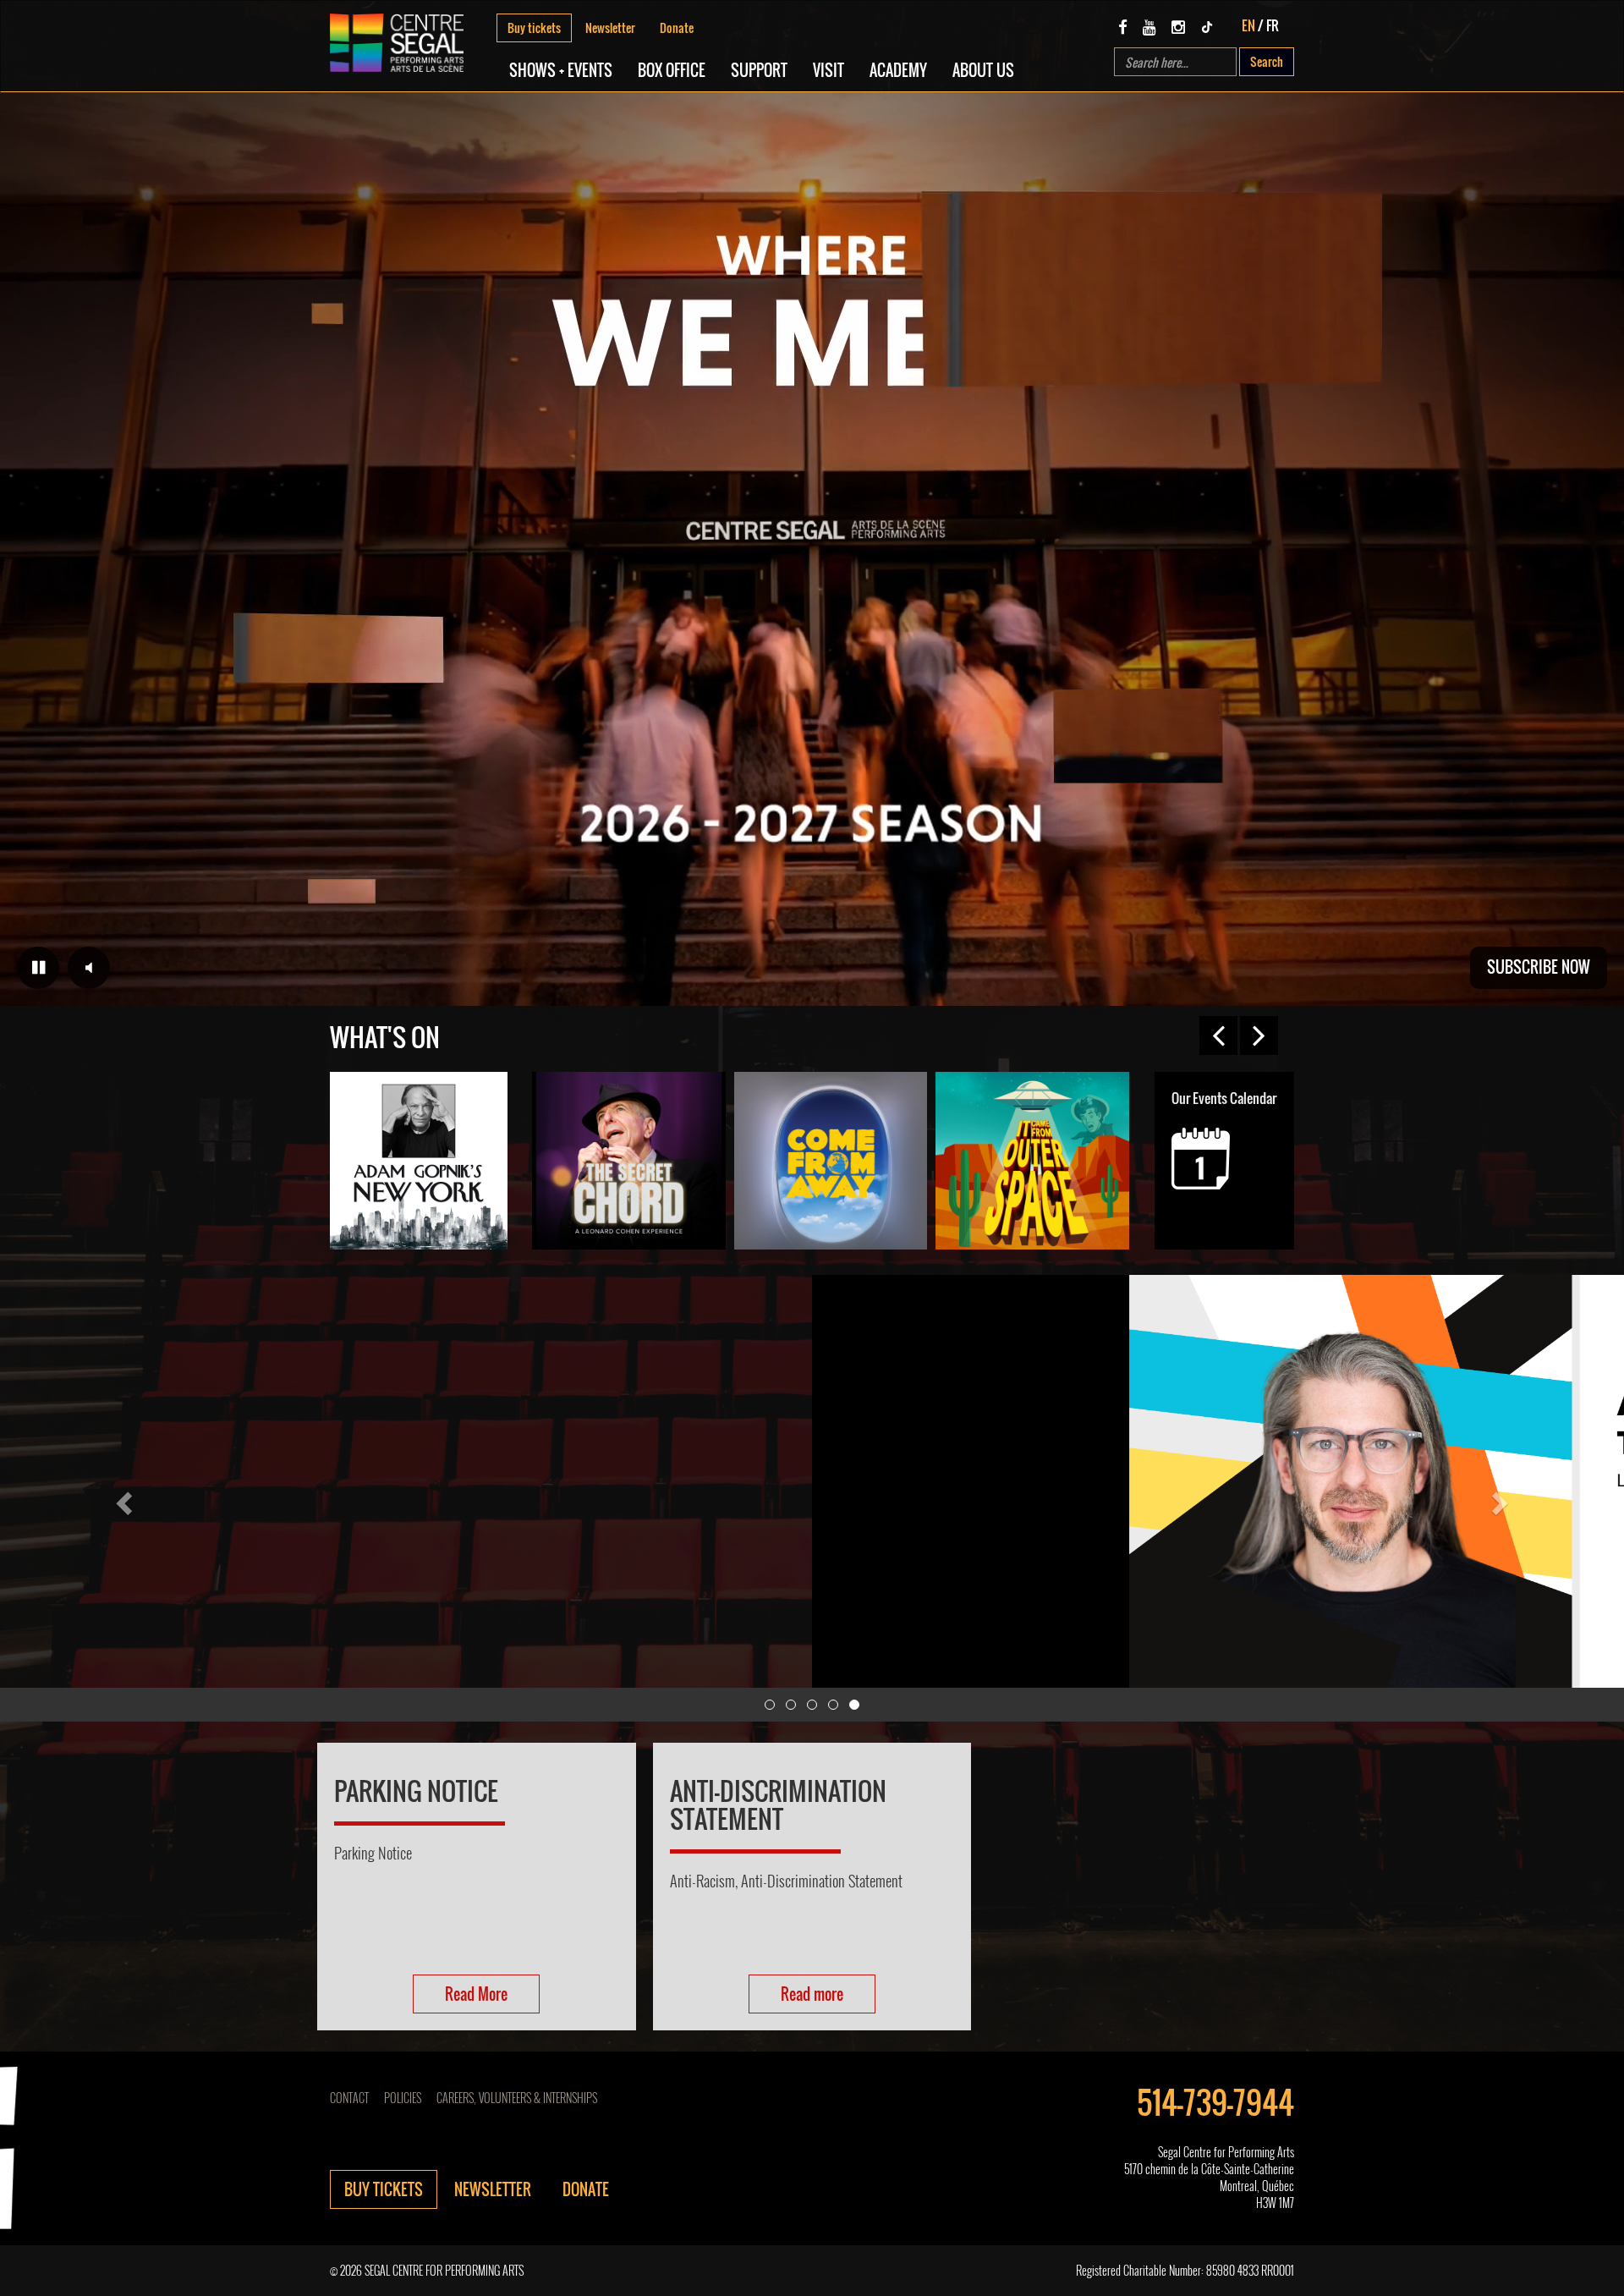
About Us (983, 70)
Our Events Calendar (1224, 1098)
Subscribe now (1539, 967)
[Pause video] (38, 968)
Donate (677, 27)
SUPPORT (759, 70)
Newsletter (610, 27)
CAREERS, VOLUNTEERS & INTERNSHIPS (517, 2098)
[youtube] (1149, 26)
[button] (122, 1498)
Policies (403, 2098)
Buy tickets (534, 27)
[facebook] (1123, 26)
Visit (828, 70)
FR (1273, 25)
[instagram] (1178, 26)
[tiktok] (1207, 26)
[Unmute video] (89, 968)
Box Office (672, 70)
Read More (476, 1994)
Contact (349, 2098)
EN (1248, 25)
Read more (812, 1994)
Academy (898, 70)
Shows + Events (561, 70)
